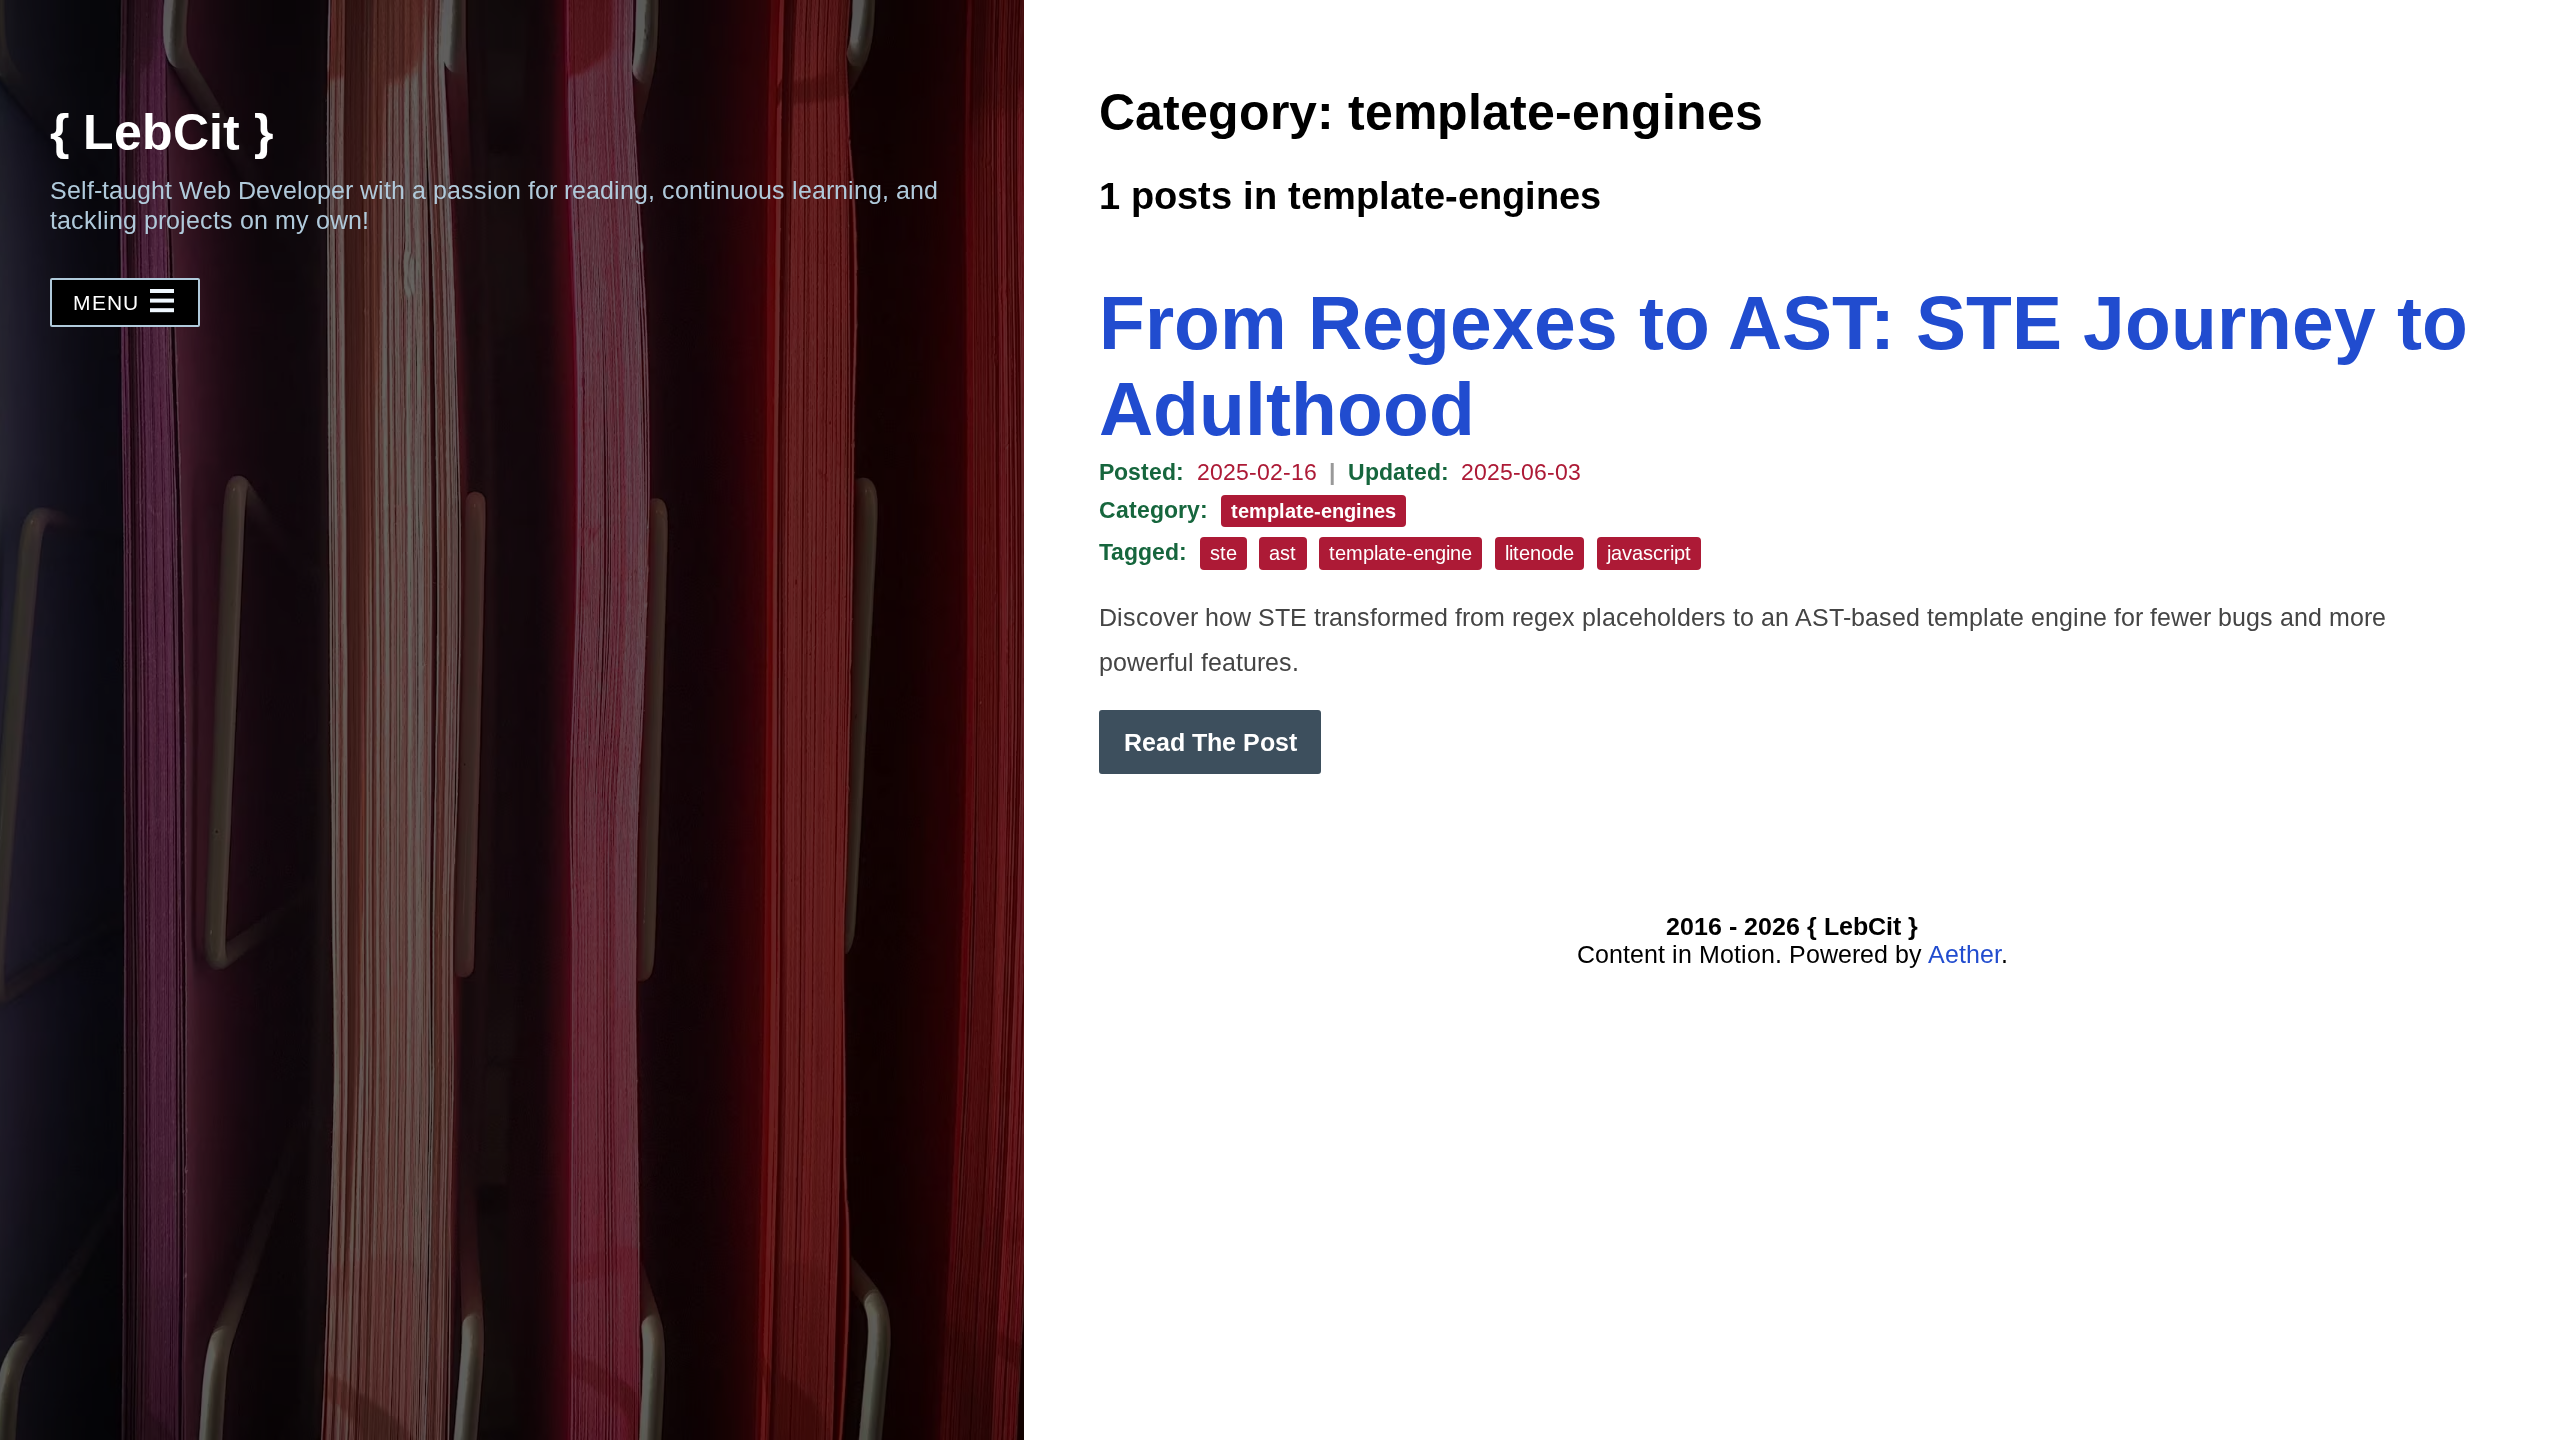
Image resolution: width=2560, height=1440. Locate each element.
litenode (1539, 553)
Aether (1964, 954)
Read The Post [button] (1210, 742)
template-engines (1313, 511)
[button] (125, 302)
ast (1282, 553)
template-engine (1400, 553)
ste (1223, 553)
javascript (1649, 553)
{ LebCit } (161, 132)
